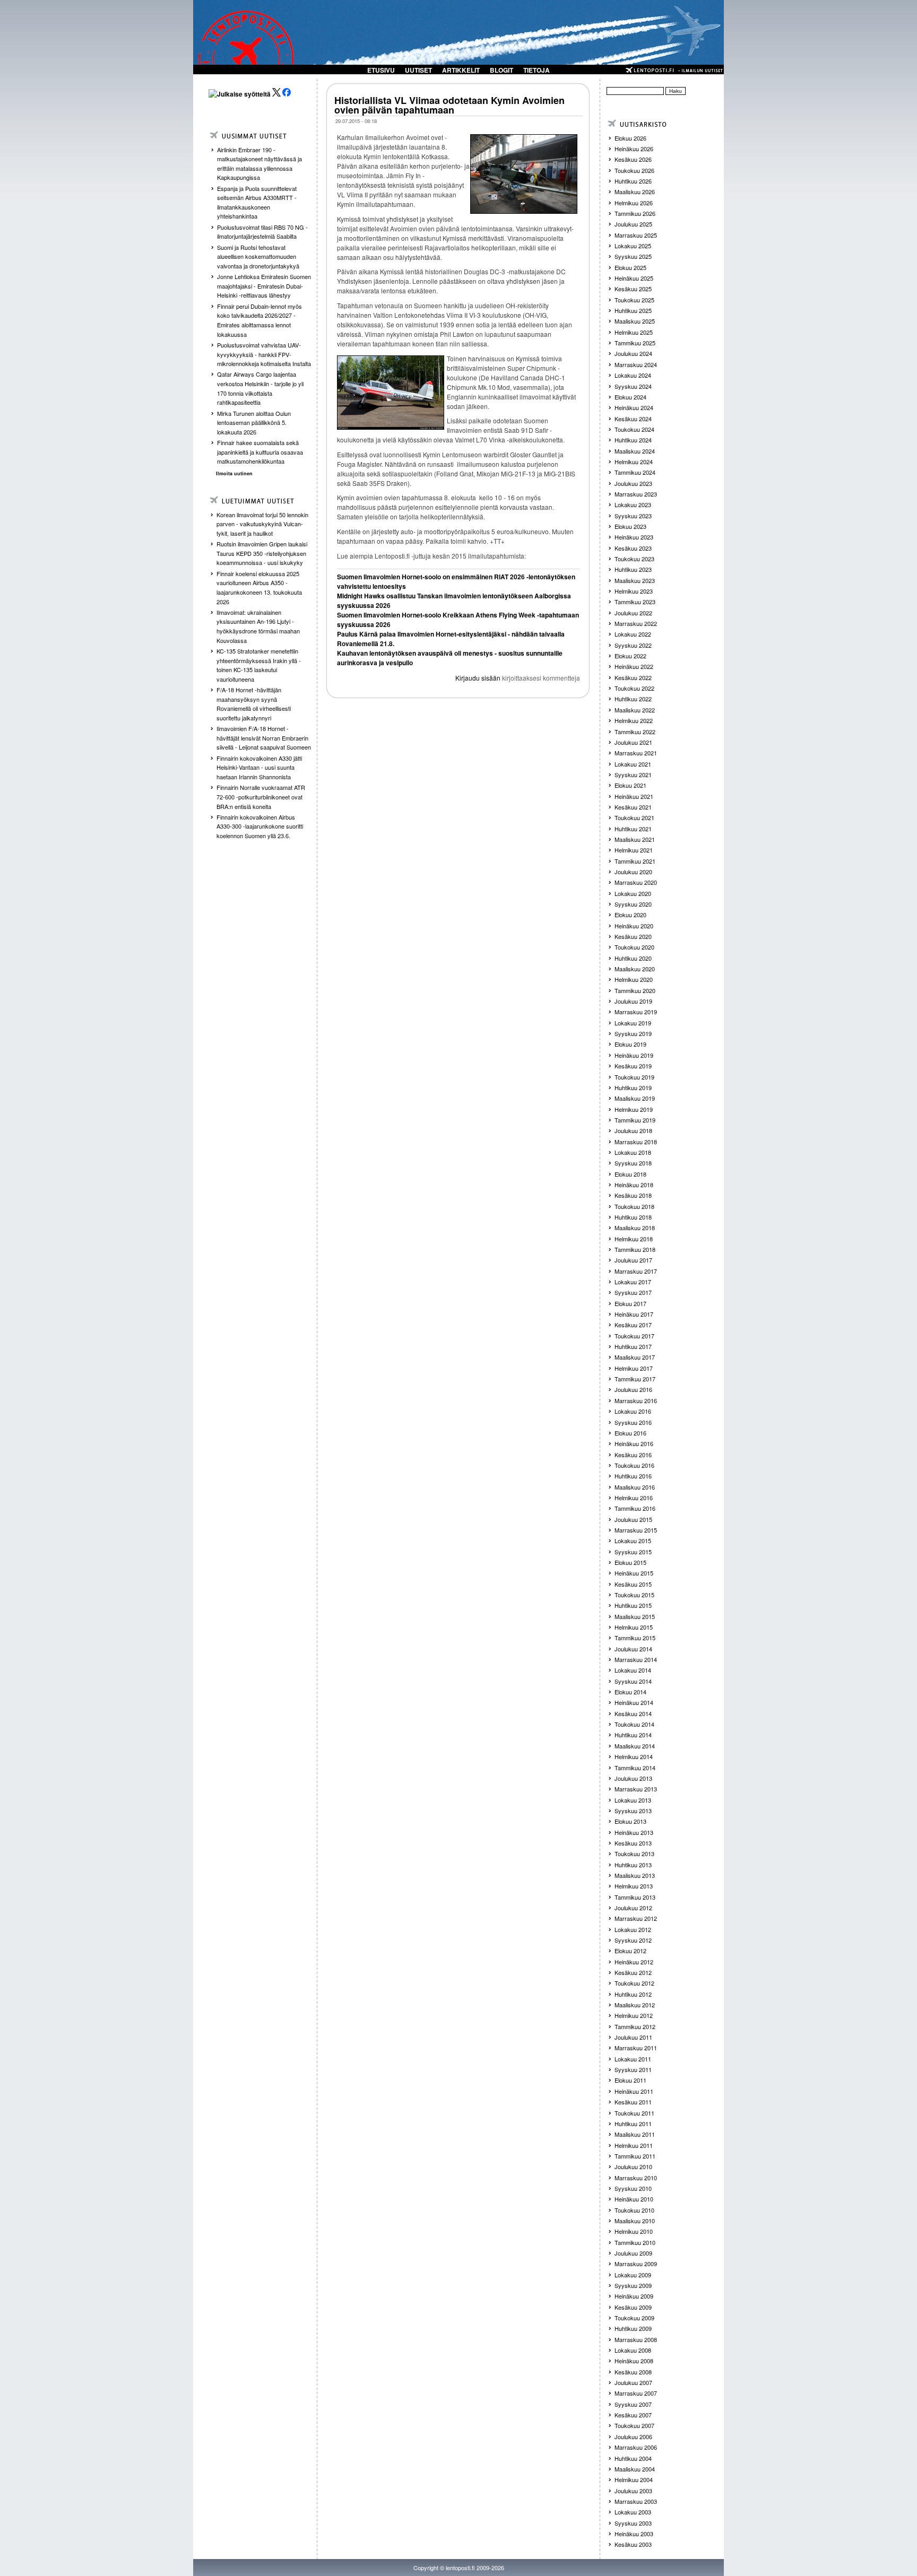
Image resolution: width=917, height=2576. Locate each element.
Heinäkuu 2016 (634, 1443)
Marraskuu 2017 (636, 1271)
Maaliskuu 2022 (635, 710)
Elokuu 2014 (630, 1692)
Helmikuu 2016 (634, 1498)
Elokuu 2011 (630, 2080)
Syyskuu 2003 (633, 2523)
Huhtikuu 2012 (633, 1994)
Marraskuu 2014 (636, 1659)
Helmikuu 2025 (634, 332)
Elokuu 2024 (630, 397)
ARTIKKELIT (461, 70)
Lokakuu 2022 (633, 634)
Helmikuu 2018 (634, 1239)
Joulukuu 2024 (633, 353)
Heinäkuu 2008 (634, 2361)
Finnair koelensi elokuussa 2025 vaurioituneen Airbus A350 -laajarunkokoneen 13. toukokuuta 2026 (259, 588)
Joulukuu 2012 (633, 1908)
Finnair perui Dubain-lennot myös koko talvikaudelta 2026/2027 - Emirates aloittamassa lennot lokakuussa (259, 320)
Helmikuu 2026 (634, 203)
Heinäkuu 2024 (634, 407)
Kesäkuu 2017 (633, 1325)
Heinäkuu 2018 (634, 1185)
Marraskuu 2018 (636, 1142)
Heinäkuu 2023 (634, 537)
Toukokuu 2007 (634, 2425)
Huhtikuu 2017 (633, 1346)
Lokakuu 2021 (633, 764)
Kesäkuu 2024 (633, 419)
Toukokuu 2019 (634, 1077)
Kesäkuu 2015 (633, 1584)
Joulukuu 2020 (633, 872)
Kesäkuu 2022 (633, 677)
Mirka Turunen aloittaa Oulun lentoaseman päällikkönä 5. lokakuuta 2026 (254, 423)
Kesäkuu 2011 (633, 2102)
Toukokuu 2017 (634, 1336)
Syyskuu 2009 (633, 2285)
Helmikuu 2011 (634, 2145)
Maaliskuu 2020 (635, 969)
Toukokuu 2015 (634, 1595)
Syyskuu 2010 (633, 2188)
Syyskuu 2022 (633, 645)
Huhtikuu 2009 (633, 2328)
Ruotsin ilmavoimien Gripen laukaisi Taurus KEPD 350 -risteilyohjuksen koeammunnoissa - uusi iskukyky (262, 553)
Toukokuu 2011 (634, 2113)
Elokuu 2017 (630, 1303)
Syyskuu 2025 (633, 256)
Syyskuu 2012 (633, 1940)
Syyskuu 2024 (633, 386)
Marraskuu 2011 (636, 2048)
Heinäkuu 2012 (634, 1962)
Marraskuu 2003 (636, 2501)
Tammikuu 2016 (635, 1508)
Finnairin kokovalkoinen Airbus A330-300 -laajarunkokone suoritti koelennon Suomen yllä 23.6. (260, 826)
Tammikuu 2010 (635, 2242)
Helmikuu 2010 (634, 2231)
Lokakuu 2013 (633, 1800)
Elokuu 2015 (630, 1562)
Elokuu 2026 (630, 138)
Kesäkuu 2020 (633, 936)
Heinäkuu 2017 (634, 1314)
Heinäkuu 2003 (634, 2534)
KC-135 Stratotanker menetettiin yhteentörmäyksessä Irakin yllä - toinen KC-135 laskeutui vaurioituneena (259, 665)
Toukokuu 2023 (634, 559)
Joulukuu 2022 (633, 613)
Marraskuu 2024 (636, 364)
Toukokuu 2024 (634, 429)
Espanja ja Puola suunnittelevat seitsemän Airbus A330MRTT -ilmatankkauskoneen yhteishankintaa (257, 202)
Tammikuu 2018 (635, 1249)
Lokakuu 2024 (633, 375)
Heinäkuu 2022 (634, 666)
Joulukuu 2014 (633, 1649)
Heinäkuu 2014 (634, 1702)
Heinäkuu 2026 (634, 149)
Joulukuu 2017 (633, 1260)
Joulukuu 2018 (633, 1130)
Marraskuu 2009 (636, 2264)
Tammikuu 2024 (635, 472)
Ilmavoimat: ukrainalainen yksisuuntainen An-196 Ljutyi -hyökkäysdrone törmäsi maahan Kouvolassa (258, 626)
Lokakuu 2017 (633, 1282)
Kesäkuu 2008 (633, 2372)
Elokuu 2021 (630, 785)
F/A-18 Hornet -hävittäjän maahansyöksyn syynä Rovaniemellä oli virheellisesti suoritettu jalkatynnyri (254, 704)
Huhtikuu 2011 (633, 2124)
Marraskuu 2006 (636, 2447)
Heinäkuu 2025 (634, 278)
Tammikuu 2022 (635, 732)
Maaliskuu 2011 (635, 2134)
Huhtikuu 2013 (633, 1865)
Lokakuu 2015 (633, 1541)
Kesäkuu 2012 (633, 1972)
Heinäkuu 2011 (634, 2091)
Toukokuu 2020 (634, 947)
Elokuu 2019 (630, 1044)
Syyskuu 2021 (633, 774)
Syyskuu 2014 (633, 1681)
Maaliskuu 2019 (635, 1098)
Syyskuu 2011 (633, 2069)
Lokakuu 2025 (633, 246)
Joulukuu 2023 (633, 483)
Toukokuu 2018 (634, 1206)
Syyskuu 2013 (633, 1811)
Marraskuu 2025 (636, 235)
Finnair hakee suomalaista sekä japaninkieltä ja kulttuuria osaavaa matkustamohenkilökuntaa (260, 452)
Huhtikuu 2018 (633, 1217)
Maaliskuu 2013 (635, 1875)
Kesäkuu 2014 (633, 1713)
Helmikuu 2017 (634, 1368)
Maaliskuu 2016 (635, 1487)
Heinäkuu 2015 (634, 1573)
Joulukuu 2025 (633, 224)
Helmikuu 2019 (634, 1109)
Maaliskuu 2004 (635, 2469)
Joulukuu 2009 (633, 2253)
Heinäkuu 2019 (634, 1055)
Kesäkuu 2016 (633, 1455)
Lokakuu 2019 (633, 1023)
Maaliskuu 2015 (635, 1616)
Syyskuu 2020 (633, 904)
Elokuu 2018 (630, 1174)
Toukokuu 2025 (634, 300)
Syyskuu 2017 (633, 1292)
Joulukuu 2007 (633, 2382)
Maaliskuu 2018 (635, 1228)
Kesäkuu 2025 (633, 289)
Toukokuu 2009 (634, 2318)
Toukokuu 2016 (634, 1465)
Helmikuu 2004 (634, 2479)
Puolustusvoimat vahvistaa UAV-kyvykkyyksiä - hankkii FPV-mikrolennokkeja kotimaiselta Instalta (264, 354)
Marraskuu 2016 (636, 1400)
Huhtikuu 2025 (633, 310)
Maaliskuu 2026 (635, 192)
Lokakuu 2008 (633, 2350)
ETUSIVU (381, 70)
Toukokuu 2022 (634, 688)
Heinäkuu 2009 (634, 2296)
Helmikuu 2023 (634, 591)
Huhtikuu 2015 (633, 1605)
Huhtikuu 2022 (633, 699)
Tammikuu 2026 (635, 213)
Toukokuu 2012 (634, 1983)
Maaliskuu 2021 (635, 839)
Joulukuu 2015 (633, 1519)
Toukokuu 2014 (634, 1724)
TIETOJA (537, 70)
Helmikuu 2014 (634, 1756)
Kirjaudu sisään (478, 678)
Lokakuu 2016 (633, 1411)
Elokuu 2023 (630, 526)
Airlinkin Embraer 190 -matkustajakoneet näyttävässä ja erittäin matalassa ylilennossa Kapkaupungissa (259, 164)
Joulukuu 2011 (633, 2037)
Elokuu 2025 (630, 267)
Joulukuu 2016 (633, 1389)
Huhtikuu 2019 (633, 1087)
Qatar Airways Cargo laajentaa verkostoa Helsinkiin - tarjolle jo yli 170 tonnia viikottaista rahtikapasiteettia (260, 388)
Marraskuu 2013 (636, 1789)
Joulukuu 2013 (633, 1778)
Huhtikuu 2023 (633, 569)
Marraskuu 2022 (636, 623)
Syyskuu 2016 (633, 1422)
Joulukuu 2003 (633, 2491)
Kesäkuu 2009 (633, 2307)
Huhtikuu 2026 (633, 181)
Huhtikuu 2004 (633, 2458)
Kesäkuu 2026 (633, 159)
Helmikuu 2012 (634, 2015)
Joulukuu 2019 (633, 1001)
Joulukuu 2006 (633, 2436)
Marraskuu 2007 (636, 2393)
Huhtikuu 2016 (633, 1476)
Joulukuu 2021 (633, 742)
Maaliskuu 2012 (635, 2005)
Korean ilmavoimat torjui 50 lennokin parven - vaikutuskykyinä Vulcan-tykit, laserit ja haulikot (262, 524)
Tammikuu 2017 (635, 1379)
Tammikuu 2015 (635, 1638)
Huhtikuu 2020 (633, 958)
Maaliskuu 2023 (635, 580)
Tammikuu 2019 (635, 1120)
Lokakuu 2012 (633, 1929)
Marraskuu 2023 (636, 494)
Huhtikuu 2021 (633, 829)
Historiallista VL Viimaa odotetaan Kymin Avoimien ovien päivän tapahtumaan (449, 105)
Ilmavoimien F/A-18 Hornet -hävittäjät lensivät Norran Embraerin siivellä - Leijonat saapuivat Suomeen (264, 738)
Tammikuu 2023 (635, 602)
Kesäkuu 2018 (633, 1195)
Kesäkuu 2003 (633, 2544)
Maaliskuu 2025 (635, 321)
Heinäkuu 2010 (634, 2199)
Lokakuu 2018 (633, 1152)
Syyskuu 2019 (633, 1033)
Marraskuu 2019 (636, 1012)
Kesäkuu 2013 (633, 1843)
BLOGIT (501, 70)
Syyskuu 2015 (633, 1552)
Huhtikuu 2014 (633, 1735)
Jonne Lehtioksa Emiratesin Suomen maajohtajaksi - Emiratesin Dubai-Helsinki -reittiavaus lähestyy (264, 286)
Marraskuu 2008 (636, 2339)
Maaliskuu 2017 (635, 1357)
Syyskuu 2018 (633, 1163)
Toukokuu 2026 (634, 170)
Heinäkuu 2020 (634, 926)
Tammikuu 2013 (635, 1897)
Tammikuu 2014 (635, 1768)
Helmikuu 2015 (634, 1627)
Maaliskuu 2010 (635, 2221)
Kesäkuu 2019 (633, 1066)
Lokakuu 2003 (633, 2512)
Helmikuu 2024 (634, 462)
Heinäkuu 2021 (634, 796)
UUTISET (418, 70)
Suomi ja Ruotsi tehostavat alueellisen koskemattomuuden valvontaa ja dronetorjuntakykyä (258, 256)
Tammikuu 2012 (635, 2026)
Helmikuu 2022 (634, 720)
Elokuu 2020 (630, 915)
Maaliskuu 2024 (635, 451)
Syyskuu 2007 (633, 2404)
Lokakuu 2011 (633, 2059)
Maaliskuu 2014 (635, 1746)
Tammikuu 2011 (635, 2156)
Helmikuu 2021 (634, 850)
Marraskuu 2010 (636, 2178)
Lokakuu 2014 (633, 1670)
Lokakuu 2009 (633, 2275)
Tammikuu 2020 (635, 990)
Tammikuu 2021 (635, 861)
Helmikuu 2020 (634, 979)
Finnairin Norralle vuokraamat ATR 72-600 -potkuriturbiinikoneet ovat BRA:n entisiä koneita (261, 797)
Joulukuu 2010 (633, 2166)
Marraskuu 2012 (636, 1918)
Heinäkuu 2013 (634, 1832)
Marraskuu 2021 (636, 753)
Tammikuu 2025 (635, 343)
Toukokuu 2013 (634, 1853)
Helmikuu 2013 (634, 1886)
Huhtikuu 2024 (633, 440)
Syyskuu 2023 (633, 516)
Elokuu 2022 (630, 656)
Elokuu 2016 (630, 1433)
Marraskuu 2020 (636, 882)
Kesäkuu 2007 (633, 2415)
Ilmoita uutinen (234, 473)
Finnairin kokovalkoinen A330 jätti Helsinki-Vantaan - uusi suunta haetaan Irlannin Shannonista (259, 767)
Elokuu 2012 (630, 1951)
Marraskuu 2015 (636, 1530)
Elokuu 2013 (630, 1821)
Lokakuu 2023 (633, 504)
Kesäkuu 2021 (633, 807)
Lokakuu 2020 (633, 893)
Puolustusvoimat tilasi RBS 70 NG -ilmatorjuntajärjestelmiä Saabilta (262, 232)
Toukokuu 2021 (634, 817)
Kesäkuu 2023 (633, 548)
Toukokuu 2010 (634, 2210)
